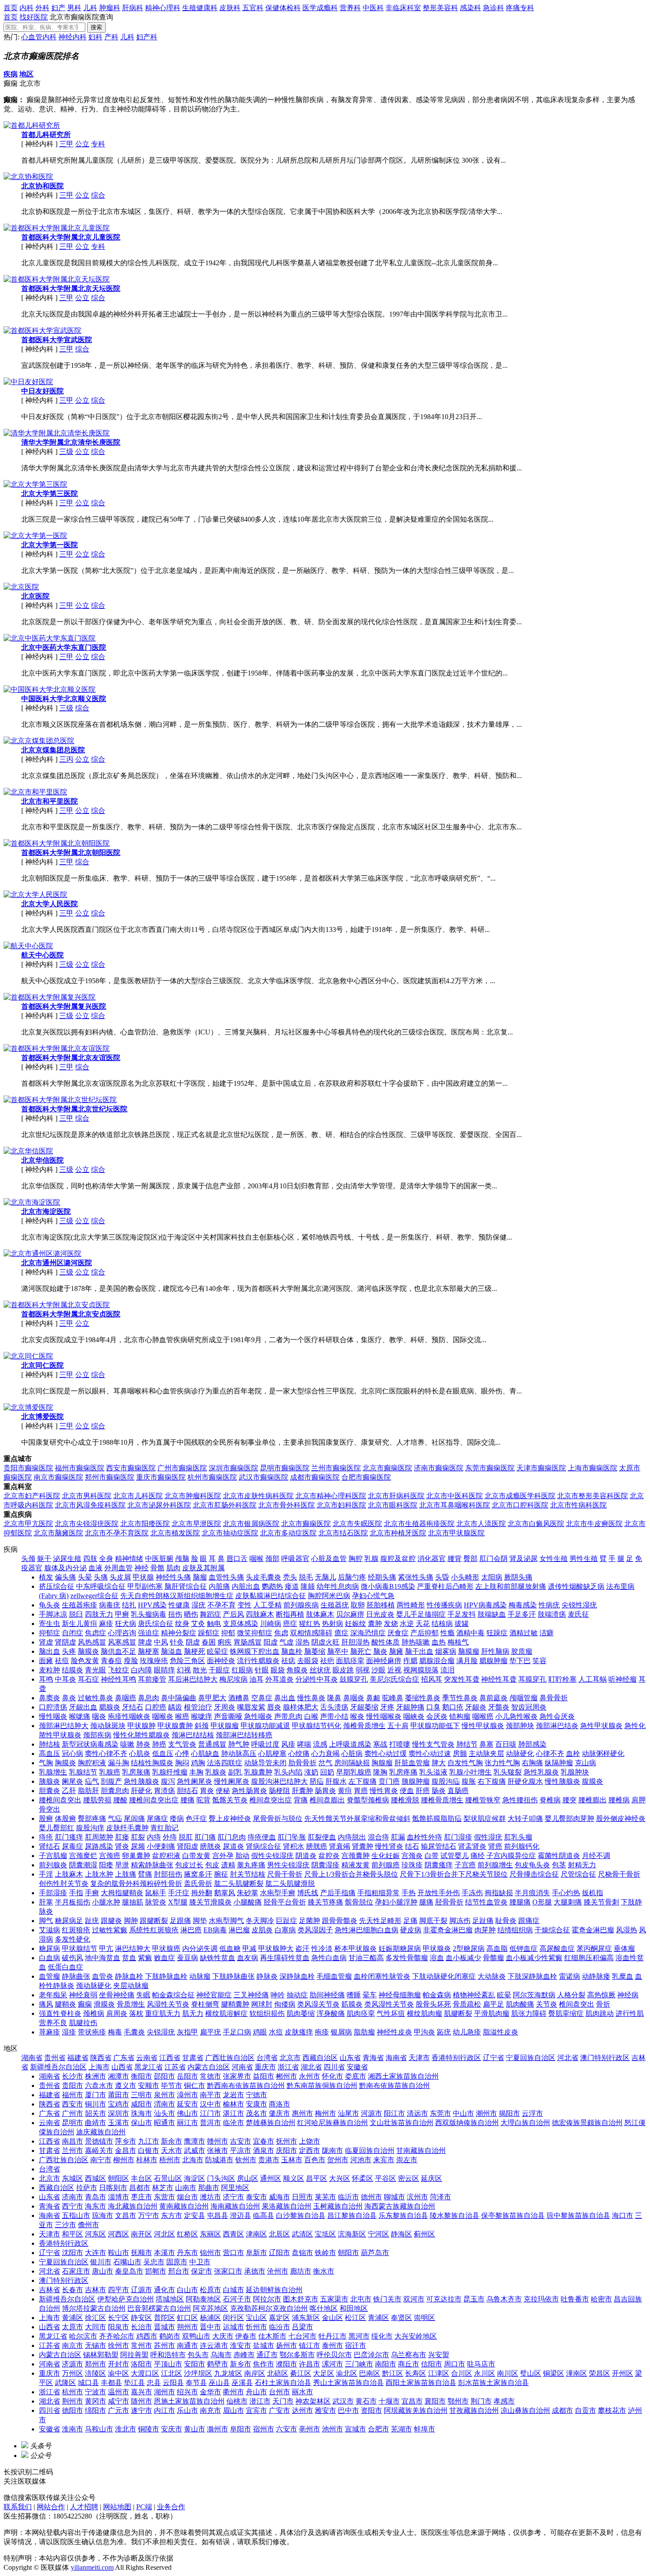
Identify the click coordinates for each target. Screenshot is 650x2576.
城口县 (88, 2383)
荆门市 (481, 2401)
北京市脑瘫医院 (58, 1533)
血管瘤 (50, 1976)
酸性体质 (386, 1642)
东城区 (73, 2178)
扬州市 (287, 2345)
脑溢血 (172, 1651)
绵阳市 (96, 2410)
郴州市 (287, 2076)
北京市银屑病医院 (251, 1524)
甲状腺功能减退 (265, 1726)
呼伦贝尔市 (334, 2355)
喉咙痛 (80, 1716)
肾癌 (495, 1846)
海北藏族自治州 (133, 2206)
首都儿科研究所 (46, 135)
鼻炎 (69, 1698)
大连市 (96, 2253)
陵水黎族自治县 (455, 2215)
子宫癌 (465, 1865)
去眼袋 (308, 1661)
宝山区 (256, 2318)
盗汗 (302, 1948)
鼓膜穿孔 (354, 1679)
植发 (46, 1577)
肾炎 (122, 1846)
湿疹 (69, 2032)
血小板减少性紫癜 (534, 1958)
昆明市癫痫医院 (285, 1468)
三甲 (66, 144)
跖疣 (444, 2032)
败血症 (164, 1958)
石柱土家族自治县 (283, 2383)
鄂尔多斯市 (297, 2355)
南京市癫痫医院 (58, 1477)
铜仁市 (195, 2086)
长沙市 (73, 2076)
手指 (76, 1893)
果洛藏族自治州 (287, 2206)
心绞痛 (299, 1754)
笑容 (539, 1661)
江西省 (170, 2058)
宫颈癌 (110, 1856)
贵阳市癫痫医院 (28, 1468)
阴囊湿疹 (325, 1865)
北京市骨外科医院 (287, 1505)
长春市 (73, 2290)
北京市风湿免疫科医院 (90, 1505)
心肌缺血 (205, 1754)
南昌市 (73, 2141)
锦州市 (210, 2253)
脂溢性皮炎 (501, 2032)
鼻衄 (373, 1698)
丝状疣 (320, 1670)
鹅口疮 (453, 1707)
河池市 (361, 2160)
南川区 (508, 2373)
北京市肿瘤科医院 (193, 1496)
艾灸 (198, 1624)
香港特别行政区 (456, 2058)
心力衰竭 (325, 1754)
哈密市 (601, 2299)
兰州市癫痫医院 (336, 1468)
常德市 (210, 2076)
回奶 (327, 1772)
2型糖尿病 (469, 1948)
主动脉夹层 (486, 1754)
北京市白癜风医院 (536, 1524)
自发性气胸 (465, 1763)
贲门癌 (389, 1781)
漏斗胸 (119, 1763)
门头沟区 (221, 2178)
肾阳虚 (187, 1846)
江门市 (210, 2113)
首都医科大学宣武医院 (57, 340)
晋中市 (210, 2327)
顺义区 (294, 2178)
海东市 (96, 2206)
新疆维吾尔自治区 (58, 2067)
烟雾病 (446, 1651)
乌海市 (221, 2355)
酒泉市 (264, 2150)
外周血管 (119, 1568)
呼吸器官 (295, 1559)
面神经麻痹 (384, 1661)
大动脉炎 (492, 1976)
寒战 (380, 1744)
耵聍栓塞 (562, 1679)
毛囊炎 (134, 2032)
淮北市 (126, 2429)
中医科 (373, 8)
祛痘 (62, 1661)
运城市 (233, 2327)
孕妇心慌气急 (373, 1596)
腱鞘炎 (65, 2004)
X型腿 (178, 1902)
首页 (11, 8)
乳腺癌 (110, 1772)
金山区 (333, 2318)
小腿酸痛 (248, 1902)
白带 (432, 1856)
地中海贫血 (103, 1958)
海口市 (623, 2215)
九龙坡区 (228, 2373)
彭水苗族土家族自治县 (493, 2383)
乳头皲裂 (508, 1772)
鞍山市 (119, 2253)
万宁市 (149, 2215)
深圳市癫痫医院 (233, 1468)
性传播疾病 (444, 1605)
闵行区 (233, 2318)
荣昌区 (600, 2373)
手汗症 (179, 1893)
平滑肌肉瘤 (492, 2013)
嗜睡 (354, 1995)
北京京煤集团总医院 (53, 750)
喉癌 (182, 1716)
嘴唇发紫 (251, 1707)
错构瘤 (460, 1716)
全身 (106, 1559)
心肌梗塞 (272, 1754)
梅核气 (458, 1642)
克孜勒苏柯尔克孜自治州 (269, 2308)
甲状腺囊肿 (175, 1726)
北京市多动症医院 (288, 1533)
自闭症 (73, 1633)
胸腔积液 (92, 1763)
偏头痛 (65, 1577)
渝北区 (347, 2373)
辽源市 (141, 2290)
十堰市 (389, 2401)
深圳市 (119, 2113)
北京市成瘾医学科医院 (520, 1496)
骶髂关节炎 (230, 1800)
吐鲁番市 (575, 2299)
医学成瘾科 (320, 8)
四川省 (334, 2067)
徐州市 (119, 2345)
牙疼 (387, 1707)
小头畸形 (465, 1577)
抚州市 (287, 2141)
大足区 (324, 2373)
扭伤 (175, 1614)
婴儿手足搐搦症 (421, 1614)
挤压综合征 (57, 1586)
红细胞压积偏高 (589, 1958)
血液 (96, 1568)
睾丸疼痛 (251, 1865)
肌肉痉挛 (361, 2013)
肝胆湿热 (356, 1642)
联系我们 (18, 2507)
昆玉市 (474, 2299)
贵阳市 (73, 2086)
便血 (407, 1791)
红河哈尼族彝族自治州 (333, 2123)
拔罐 (462, 1624)
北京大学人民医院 (50, 904)
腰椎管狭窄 (483, 1800)
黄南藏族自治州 (184, 2206)
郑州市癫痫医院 (110, 1477)
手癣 (92, 1893)
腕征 (221, 1874)
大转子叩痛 (525, 1818)
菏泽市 (440, 2197)
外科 (42, 8)
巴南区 (370, 2373)
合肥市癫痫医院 (366, 1477)
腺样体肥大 (301, 1707)
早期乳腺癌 (354, 1772)
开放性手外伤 (439, 1893)
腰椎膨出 (593, 1800)
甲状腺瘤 (225, 1726)
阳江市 (394, 2113)
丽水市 (302, 2392)
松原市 (210, 2290)
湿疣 (199, 1605)
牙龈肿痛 (410, 1707)
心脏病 (352, 1754)
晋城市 (164, 2327)
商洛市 (279, 2104)
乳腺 (371, 1559)
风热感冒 (92, 1642)
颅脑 (182, 1559)
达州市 (302, 2410)
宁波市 (96, 2392)
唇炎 (274, 1707)
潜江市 (260, 2401)
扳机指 (593, 1893)
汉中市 (210, 2104)
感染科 (470, 8)
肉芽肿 (485, 1930)
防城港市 (219, 2160)
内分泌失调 (200, 1948)
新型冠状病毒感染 (90, 1744)
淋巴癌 (191, 1930)
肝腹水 (336, 1781)
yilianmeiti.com (92, 2567)
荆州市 (73, 2401)
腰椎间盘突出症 (154, 1800)
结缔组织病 (515, 1930)
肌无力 (193, 2013)
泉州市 (164, 2095)
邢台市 (179, 2271)
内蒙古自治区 (209, 2067)
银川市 (101, 2262)
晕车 (370, 1995)
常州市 (141, 2345)
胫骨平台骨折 (285, 1902)
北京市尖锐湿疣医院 (87, 1524)
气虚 (287, 1642)
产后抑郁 (424, 1633)
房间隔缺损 (352, 1763)
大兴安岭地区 (416, 2336)
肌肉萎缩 (301, 2013)
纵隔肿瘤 (559, 1763)
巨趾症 (287, 1921)
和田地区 (354, 2308)
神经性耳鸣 (119, 1679)
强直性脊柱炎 (60, 2013)
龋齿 (175, 1707)
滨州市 (417, 2197)
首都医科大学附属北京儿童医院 (71, 237)
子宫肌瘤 (53, 1856)
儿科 (90, 8)
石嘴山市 (127, 2262)
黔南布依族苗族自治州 (394, 2086)
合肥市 (379, 2429)
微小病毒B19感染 (388, 1586)
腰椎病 (619, 1800)
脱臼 (76, 1614)
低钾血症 (524, 1948)
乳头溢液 (433, 1772)
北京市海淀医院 (46, 1212)
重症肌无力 (163, 2013)
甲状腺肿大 (276, 1948)
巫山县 (219, 2383)
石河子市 (237, 2299)
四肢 (90, 1559)
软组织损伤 (267, 2013)
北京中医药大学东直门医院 (64, 647)
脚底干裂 (433, 1921)
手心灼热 (566, 1893)
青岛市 (96, 2197)
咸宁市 (119, 2401)
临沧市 (233, 2123)
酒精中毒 (470, 1633)
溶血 (437, 1958)
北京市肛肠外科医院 (225, 1505)
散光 (200, 1670)
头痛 (101, 1577)
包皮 (212, 1865)
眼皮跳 (343, 1670)
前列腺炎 (53, 1865)
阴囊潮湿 (83, 1865)
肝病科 (133, 8)
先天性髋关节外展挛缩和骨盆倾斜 (357, 1818)
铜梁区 (554, 2373)
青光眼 (96, 1670)
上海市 (99, 2067)
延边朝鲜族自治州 (274, 2290)
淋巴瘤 (239, 1930)
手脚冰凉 (53, 1614)
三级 (66, 452)
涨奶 (311, 1772)
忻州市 (256, 2327)
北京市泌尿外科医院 (159, 1505)
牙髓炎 (499, 1707)
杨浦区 (210, 2318)
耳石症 (88, 1679)
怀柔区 (363, 2178)
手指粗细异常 (379, 1893)
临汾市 (279, 2327)
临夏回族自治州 (370, 2150)
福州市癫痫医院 (80, 1468)
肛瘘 (122, 1837)
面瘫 (46, 1661)
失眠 (143, 1995)
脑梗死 (195, 1651)
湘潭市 (119, 2076)
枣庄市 (141, 2197)
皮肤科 (230, 8)
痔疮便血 (262, 1837)
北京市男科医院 (87, 1496)
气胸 (46, 1763)
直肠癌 (458, 1791)
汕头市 (164, 2113)
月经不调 (596, 1856)
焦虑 (281, 1633)
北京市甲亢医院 (28, 1524)
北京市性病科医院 (578, 1505)
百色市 (315, 2160)
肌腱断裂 (458, 2013)
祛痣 (288, 1661)
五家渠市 (334, 2299)
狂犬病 (126, 1624)
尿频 (138, 1846)
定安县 (195, 2215)
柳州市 (124, 2160)
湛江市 (233, 2113)
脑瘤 (200, 1577)
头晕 (85, 1577)
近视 (394, 1670)
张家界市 (237, 2076)
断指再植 (290, 1614)
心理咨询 (122, 1633)
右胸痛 (532, 1763)
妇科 (96, 37)
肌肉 (173, 1568)
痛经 (478, 1856)
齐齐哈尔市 (117, 2336)
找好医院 (34, 17)
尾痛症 (157, 1818)
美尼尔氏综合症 (394, 1679)
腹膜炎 (593, 1781)
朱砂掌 (248, 1893)
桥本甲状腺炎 (356, 1948)
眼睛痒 (164, 1670)
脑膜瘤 (469, 1651)
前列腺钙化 (522, 1846)
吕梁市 (302, 2327)
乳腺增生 (53, 1772)
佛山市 (187, 2113)
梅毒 (115, 2032)
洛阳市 (141, 2364)
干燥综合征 (552, 1930)
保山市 (141, 2123)
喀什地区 (324, 2308)
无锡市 (96, 2345)
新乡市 (241, 2364)
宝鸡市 (119, 2104)
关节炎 (547, 2004)
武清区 (302, 2234)
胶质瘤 (522, 1651)
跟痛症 (529, 1921)
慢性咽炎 (53, 1716)
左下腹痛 (363, 1781)
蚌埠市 (424, 2429)
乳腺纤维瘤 (170, 1772)
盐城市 (264, 2345)
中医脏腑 (159, 1559)
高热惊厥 (601, 1995)
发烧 (391, 1624)
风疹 (288, 1744)
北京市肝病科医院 (396, 1496)
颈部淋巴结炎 (557, 1726)
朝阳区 (119, 2178)
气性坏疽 (391, 2013)
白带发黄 (196, 1856)
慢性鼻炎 (311, 1698)
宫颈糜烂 (83, 1856)
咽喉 (256, 1559)
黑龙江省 (149, 2067)
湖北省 (311, 2067)
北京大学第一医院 (50, 545)
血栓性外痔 (424, 1837)
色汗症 (196, 1818)
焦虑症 (96, 1633)
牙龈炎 (476, 1707)
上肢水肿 (99, 1874)
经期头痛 (382, 1577)
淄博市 (119, 2197)
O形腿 (542, 1902)
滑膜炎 (104, 2004)
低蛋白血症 (65, 1967)
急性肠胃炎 (249, 1791)
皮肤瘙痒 (299, 2032)
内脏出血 (246, 1586)
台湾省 (267, 2058)
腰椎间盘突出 (60, 1800)
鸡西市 (147, 2336)
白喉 (311, 1716)
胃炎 (207, 1791)
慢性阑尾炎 (232, 1781)
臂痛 (145, 1874)
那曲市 (209, 2188)
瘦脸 (131, 1661)
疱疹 (322, 2032)
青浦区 (379, 2318)
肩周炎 (117, 2013)
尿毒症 (73, 1846)
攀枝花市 (612, 2410)
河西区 (119, 2234)
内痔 (154, 1837)
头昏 (442, 1577)
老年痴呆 (53, 1995)
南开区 (141, 2234)
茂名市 (256, 2113)
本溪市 (164, 2253)
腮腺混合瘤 (437, 1661)
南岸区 (255, 2373)
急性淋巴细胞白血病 (367, 1930)
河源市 (371, 2113)
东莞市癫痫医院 (490, 1468)
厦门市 (96, 2095)
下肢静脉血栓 (166, 1976)
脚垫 (200, 1921)
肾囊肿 (363, 1846)
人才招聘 (84, 2507)
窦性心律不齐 (106, 1754)
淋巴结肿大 (133, 1948)
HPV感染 (152, 1605)
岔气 (325, 1763)
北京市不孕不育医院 (117, 1533)
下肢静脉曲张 (233, 1976)
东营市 (164, 2197)
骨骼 (157, 1568)
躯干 (44, 1559)
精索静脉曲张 (152, 1865)
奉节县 (196, 2383)
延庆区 (432, 2178)
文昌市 (126, 2215)
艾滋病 (50, 1930)
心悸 (182, 1754)
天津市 (419, 2058)
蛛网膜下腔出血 (255, 1651)
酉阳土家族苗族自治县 (421, 2383)
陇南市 (333, 2150)
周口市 (455, 2364)
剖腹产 (111, 1781)
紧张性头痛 (416, 1577)
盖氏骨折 (198, 1883)
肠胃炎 (325, 1791)
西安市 (73, 2104)
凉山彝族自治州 (525, 2410)
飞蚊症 (119, 1670)
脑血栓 (292, 1651)
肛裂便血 (322, 1837)
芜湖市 (401, 2429)
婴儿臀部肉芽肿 (570, 1818)
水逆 (407, 1624)
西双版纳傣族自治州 (467, 2123)
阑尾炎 (73, 1781)
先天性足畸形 (380, 1921)
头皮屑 (120, 1577)
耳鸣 (46, 1679)
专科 (98, 144)
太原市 (73, 2327)
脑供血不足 (119, 1651)
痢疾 (225, 1642)
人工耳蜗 (593, 1679)
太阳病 (492, 1577)
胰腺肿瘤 (416, 1781)
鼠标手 (156, 1893)
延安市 (187, 2104)
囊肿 (375, 1624)
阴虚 (193, 1642)
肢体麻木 (320, 1614)
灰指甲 (187, 2032)
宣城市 (356, 2429)
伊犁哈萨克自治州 (126, 2299)
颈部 (272, 1559)
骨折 (603, 2004)
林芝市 (163, 2188)
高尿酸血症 (557, 1948)
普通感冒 (212, 1744)
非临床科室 (403, 8)
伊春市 (246, 2336)
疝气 (92, 1781)
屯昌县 (218, 2215)
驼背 (203, 1800)
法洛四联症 (225, 1763)
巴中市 (348, 2410)
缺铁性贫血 (218, 1958)
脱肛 (186, 1837)
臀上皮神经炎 (230, 1818)
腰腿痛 (520, 1902)
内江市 (164, 2410)
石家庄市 (76, 2271)
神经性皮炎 (394, 2032)
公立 (82, 144)
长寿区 (416, 2373)
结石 (412, 1846)
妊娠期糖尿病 (400, 1948)
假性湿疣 (488, 1837)
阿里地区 (235, 2188)
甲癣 (122, 1614)
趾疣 (92, 1921)
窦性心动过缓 (386, 1754)
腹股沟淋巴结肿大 (279, 1781)
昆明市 (73, 2123)
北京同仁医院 (42, 1365)
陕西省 (101, 2058)
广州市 (73, 2113)
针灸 (177, 1642)
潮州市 (486, 2113)
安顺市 (149, 2086)
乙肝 (69, 1791)
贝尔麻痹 (350, 1614)
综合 (98, 195)
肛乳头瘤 (518, 1837)
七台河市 (302, 2336)
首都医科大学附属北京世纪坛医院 (74, 1109)
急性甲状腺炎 (601, 1726)
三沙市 (65, 2225)
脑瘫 (396, 1651)
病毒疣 (110, 1605)
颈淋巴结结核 (193, 1735)
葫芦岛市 (375, 2253)
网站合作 (51, 2507)
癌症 (290, 1624)
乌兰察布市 (409, 2355)
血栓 (573, 1754)
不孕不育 (222, 1605)
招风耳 (432, 1679)
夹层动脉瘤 (131, 1986)
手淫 (46, 1874)
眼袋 (278, 1670)
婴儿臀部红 (57, 1828)
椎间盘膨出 (327, 1800)
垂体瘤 (624, 1948)
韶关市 (96, 2113)
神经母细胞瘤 (400, 1995)
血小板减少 (463, 1958)
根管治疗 (198, 1707)
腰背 (455, 1559)
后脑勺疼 (352, 1577)
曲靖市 (96, 2123)
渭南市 (164, 2104)
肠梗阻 (279, 1791)
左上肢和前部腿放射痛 (511, 1586)
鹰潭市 (195, 2141)
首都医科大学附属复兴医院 (64, 1006)
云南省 (147, 2058)
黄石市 (366, 2401)
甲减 (249, 1948)
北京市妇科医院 (341, 1505)
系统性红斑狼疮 (154, 1930)
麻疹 (106, 1624)
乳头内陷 (288, 1772)
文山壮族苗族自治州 (401, 2123)
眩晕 (504, 1995)
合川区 (462, 2373)
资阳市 (371, 2410)
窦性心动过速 (430, 1754)
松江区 (356, 2318)
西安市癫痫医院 (131, 1468)
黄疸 (345, 1791)
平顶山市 (168, 2364)
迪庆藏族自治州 (101, 2132)
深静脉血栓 (297, 1976)
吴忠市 (154, 2262)
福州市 (73, 2095)
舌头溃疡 (334, 1707)
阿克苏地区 (210, 2308)
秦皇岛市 (129, 2271)
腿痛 (426, 1902)
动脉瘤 (200, 1976)
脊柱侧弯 (205, 2004)
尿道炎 (233, 1846)
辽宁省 (493, 2058)
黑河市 (359, 2336)
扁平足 (493, 2004)
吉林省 (50, 2290)
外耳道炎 (279, 1679)
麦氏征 (578, 1614)
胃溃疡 (164, 1791)
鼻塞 (486, 1744)
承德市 (255, 2271)
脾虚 (145, 1642)
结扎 (129, 1605)
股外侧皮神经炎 (621, 1818)
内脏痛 (219, 1586)
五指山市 (76, 2215)
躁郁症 (209, 1633)
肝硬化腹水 (525, 1781)
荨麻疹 (50, 2032)
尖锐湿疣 (161, 2032)
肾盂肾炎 (472, 1846)
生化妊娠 (386, 1856)
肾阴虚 (65, 1642)
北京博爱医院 (42, 1417)
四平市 (119, 2290)
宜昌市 (412, 2401)
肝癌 (423, 1791)
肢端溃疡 (552, 1614)
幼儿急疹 (467, 2032)
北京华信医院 (42, 1160)
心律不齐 (550, 1754)
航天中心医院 (42, 955)
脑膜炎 (88, 1651)
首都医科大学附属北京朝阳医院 (71, 853)
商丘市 (409, 2364)
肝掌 (46, 1902)
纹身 (182, 1624)
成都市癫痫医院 (315, 1477)
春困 (209, 1642)
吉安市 (241, 2141)
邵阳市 (164, 2076)
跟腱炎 (111, 1921)
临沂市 (348, 2197)
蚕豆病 (187, 1958)
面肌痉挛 (350, 1661)
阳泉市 (119, 2327)
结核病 (442, 1624)
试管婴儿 (455, 1856)
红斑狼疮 (76, 1930)
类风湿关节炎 (318, 2004)
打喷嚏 (400, 1744)
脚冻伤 (460, 1921)
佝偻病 (285, 2004)
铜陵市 (149, 2429)
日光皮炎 (380, 1614)
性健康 (179, 1605)
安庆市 (172, 2429)
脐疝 (317, 1781)
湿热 (302, 1642)
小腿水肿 (106, 1902)
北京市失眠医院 (357, 1524)
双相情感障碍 (311, 1633)
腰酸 (120, 1800)
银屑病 (341, 2032)
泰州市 (333, 2345)
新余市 (172, 2141)
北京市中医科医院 (455, 1496)
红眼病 (242, 1670)
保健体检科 (283, 8)
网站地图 (117, 2507)
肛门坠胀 (292, 1837)
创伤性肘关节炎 (64, 1883)
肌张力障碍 (529, 2013)
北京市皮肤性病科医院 (258, 1496)
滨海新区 (352, 2234)
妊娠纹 (356, 1624)
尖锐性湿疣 (579, 1605)
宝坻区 (325, 2234)
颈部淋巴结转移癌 (244, 1735)
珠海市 (141, 2113)
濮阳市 (287, 2364)
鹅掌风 (225, 1893)
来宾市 (384, 2160)
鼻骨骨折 (554, 1698)
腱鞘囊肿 (235, 2004)
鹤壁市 (218, 2364)
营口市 (233, 2253)
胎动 (242, 1856)
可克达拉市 (444, 2299)
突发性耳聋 (462, 1679)
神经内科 (73, 37)
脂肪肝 (88, 1791)
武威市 (195, 2150)
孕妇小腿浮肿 (396, 1902)
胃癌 (361, 1791)
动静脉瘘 (596, 1976)
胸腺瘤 (382, 1763)
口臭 (433, 1707)
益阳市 (264, 2076)
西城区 (96, 2178)
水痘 (276, 2032)
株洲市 (96, 2076)
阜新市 (256, 2253)
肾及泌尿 (524, 1559)
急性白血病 (329, 1958)
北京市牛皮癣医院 (594, 1524)
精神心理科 (163, 8)
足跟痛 (180, 1921)
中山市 (463, 2113)
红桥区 (187, 2234)
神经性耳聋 (499, 1679)
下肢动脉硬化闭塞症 (444, 1976)
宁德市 (256, 2095)
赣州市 (218, 2141)
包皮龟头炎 (532, 1865)
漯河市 (333, 2364)
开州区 (623, 2373)
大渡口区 (145, 2373)
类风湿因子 (315, 1930)
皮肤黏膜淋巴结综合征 (271, 1596)
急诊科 (493, 8)
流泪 (447, 1670)
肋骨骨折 (302, 1763)
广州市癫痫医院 (182, 1468)
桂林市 (147, 2160)
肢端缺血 (492, 1614)
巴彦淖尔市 (371, 2355)
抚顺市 (141, 2253)
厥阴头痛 (518, 1577)
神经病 (628, 1995)
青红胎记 (164, 1828)
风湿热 (627, 1930)
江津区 (439, 2373)
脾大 (439, 1763)
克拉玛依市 (541, 2299)
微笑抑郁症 (255, 1633)
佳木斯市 (272, 2336)
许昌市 (310, 2364)
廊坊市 (301, 2271)
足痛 (410, 1921)
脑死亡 (361, 1651)
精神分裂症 (179, 1633)
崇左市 (407, 2160)
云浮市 (532, 2113)
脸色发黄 (85, 1661)
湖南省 (32, 2058)
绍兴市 (187, 2392)
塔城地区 (170, 2299)
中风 (161, 1642)
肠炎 (439, 1791)
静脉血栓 (129, 1976)
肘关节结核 (248, 1874)
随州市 (141, 2401)
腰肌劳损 (97, 1800)
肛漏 (398, 1837)
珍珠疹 (412, 1865)
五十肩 (398, 1726)
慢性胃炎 (384, 1791)
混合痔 (379, 1837)
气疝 (115, 1818)
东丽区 (210, 2234)
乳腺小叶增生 (470, 1772)
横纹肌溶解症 (226, 2013)
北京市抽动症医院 (230, 1533)
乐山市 (187, 2410)
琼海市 (103, 2215)
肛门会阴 (493, 1559)
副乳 (235, 1772)
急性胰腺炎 (141, 1781)
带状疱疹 (92, 2032)
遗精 (228, 1865)
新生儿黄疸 (80, 1624)
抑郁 (228, 1633)
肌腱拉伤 (83, 2023)
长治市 (141, 2327)
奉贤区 (401, 2318)
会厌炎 (437, 1716)
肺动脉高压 (239, 1754)
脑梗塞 (149, 1651)
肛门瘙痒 (69, 1837)
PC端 (144, 2507)
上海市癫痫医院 (593, 1468)
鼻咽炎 (354, 1698)
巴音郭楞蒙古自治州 (159, 2308)
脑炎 (380, 1651)
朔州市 (187, 2327)
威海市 (279, 2197)
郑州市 (96, 2364)
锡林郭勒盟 (101, 2355)
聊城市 (394, 2197)
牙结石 (133, 1707)
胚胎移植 (381, 1605)
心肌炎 (140, 1754)
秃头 (290, 1577)
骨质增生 (131, 2004)
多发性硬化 (73, 1939)
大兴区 (340, 2178)
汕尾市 (348, 2113)
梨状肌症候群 (485, 1818)
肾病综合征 (264, 1846)
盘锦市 (302, 2253)
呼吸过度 (265, 1744)
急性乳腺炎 (541, 1772)
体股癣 (65, 1818)
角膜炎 (297, 1670)
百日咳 (506, 1744)
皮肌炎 (262, 1930)
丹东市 (187, 2253)
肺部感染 (532, 1744)
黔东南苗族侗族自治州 (322, 2086)
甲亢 (106, 1948)
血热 (439, 1642)
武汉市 (343, 2401)
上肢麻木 (69, 1874)
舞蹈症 (210, 1614)
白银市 (149, 2150)
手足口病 (237, 2032)
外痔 (170, 1837)
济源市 (73, 2364)
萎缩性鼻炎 (423, 1698)
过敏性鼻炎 (96, 1698)
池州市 (333, 2429)
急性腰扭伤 (520, 1800)
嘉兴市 (141, 2392)
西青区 (233, 2234)
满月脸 (467, 1661)
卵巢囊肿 (136, 1856)
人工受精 (268, 1605)
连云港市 (214, 2345)
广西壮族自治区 (230, 2058)
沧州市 (278, 2271)
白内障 (141, 1670)
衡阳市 (141, 2076)
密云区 (409, 2178)
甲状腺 (143, 1577)
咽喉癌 (483, 1716)
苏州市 (164, 2345)
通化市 (164, 2290)
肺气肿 (239, 1744)
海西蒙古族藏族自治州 (400, 2206)
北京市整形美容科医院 (593, 1496)
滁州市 (218, 2429)
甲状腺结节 (80, 1948)
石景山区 (168, 2178)
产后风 (233, 1614)
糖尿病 (50, 1948)
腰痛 (187, 1800)
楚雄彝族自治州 (271, 2123)
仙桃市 (237, 2401)
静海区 (401, 2234)
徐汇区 (96, 2318)
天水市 (172, 2150)
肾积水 (294, 1846)
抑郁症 (50, 1633)
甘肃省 (193, 2058)
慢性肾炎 (389, 1846)
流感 (320, 1744)
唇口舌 (237, 1559)
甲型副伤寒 (145, 1586)
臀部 (470, 1559)
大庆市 (223, 2336)
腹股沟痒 (90, 1828)
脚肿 (131, 1921)
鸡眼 (260, 2032)
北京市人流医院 (481, 1524)
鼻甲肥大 (212, 1698)
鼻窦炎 (50, 1698)
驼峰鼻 (393, 1698)
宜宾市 (256, 2410)
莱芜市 (325, 2197)
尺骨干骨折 (285, 1874)
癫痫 (85, 2004)
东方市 (172, 2215)
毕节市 (172, 2086)
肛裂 (138, 1837)
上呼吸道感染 (350, 1744)
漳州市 (187, 2095)
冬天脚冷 (260, 1921)
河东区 (96, 2234)
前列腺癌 (386, 1865)
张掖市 (218, 2150)
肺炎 (143, 1744)
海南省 (396, 2058)
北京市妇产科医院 (32, 1496)
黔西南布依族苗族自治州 (246, 2086)
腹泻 (168, 1781)
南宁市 (101, 2160)
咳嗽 (127, 1744)
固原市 (177, 2262)
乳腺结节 (83, 1772)
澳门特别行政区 (605, 2058)
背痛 (301, 1800)
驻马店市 (481, 2364)
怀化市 (333, 2076)
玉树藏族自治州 (338, 2206)
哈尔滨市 (83, 2336)
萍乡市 (126, 2141)
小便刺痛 (161, 1846)
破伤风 (73, 1958)
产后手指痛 (338, 1893)
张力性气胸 (502, 1763)
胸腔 (356, 1559)
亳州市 (310, 2429)
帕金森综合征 (173, 1995)
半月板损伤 (73, 1902)
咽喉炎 (163, 1716)
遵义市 (126, 2086)
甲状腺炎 (437, 1948)
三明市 (141, 2095)
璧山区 (531, 2373)
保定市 (202, 2271)
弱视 (363, 1670)
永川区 (485, 2373)
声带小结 (334, 1716)
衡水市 (324, 2271)
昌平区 (317, 2178)
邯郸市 (156, 2271)
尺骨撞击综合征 (534, 1874)
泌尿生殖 (67, 1559)
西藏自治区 (320, 2058)
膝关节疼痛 (325, 1902)
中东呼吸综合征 (101, 1586)
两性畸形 (411, 1605)
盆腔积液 (166, 1856)
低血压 (163, 1754)
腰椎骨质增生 (442, 1800)
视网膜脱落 (421, 1670)
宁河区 (379, 2234)
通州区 (271, 2178)
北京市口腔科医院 (520, 1505)
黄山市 (195, 2429)
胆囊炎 (50, 1791)
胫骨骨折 (449, 1902)
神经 (141, 1568)
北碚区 (278, 2373)
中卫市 (200, 2262)
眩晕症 (218, 1651)
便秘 (223, 1791)
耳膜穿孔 (532, 1679)
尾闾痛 (134, 1818)
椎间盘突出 (577, 2004)
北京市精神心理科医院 (331, 1496)
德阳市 (73, 2410)
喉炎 (357, 1716)
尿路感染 (99, 1846)
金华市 (210, 2392)
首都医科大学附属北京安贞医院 (71, 1314)
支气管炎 (182, 1744)
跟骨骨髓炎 (340, 1921)
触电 (214, 1624)
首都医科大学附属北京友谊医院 (71, 1058)
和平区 (73, 2234)
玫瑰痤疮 (154, 1661)
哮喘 (304, 1744)
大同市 (96, 2327)
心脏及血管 (329, 1559)
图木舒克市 (301, 2299)
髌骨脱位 (359, 1902)
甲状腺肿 (141, 1726)
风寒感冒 (122, 1642)
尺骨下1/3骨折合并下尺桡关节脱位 (454, 1874)
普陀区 (164, 2318)
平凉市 (241, 2150)
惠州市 (302, 2113)
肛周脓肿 (99, 1837)
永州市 (310, 2076)
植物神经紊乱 (474, 1995)
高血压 (50, 1754)
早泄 (122, 1865)
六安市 (287, 2429)
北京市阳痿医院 (145, 1524)
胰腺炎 (50, 1781)
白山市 (187, 2290)
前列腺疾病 (301, 1605)
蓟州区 (424, 2234)
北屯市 (361, 2299)
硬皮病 (411, 1930)
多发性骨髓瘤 (407, 1958)
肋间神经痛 (327, 1995)
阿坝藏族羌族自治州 (416, 2410)
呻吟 (278, 1995)
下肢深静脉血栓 (532, 1976)
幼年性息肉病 (338, 1586)
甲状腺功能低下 (435, 1726)
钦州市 (246, 2160)
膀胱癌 (317, 1846)
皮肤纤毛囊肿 (127, 1828)
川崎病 (271, 1624)
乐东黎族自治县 (403, 2215)
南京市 (73, 2345)
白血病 (50, 1958)
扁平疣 (210, 2032)
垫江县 (134, 2383)
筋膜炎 (352, 2004)
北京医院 (35, 596)
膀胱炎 (210, 1846)
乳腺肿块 (575, 1772)
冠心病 (73, 1754)
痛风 (46, 2004)
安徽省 (357, 2067)
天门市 (283, 2401)
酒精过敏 (524, 1633)
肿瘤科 (110, 8)
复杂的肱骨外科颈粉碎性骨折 (136, 1883)
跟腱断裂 (154, 1921)
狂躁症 (497, 1633)
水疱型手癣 (278, 1893)
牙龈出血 (83, 1707)
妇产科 (147, 37)
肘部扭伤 (168, 1874)
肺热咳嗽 (416, 1642)
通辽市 (267, 2355)
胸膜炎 (65, 1763)
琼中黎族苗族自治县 (578, 2215)
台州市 (279, 2392)
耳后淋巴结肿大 (193, 1679)
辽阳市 (279, 2253)
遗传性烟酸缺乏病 (576, 1586)
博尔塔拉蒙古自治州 (94, 2308)
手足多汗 (522, 1614)
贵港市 (269, 2160)
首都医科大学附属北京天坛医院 (71, 288)
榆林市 (233, 2104)
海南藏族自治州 (235, 2206)
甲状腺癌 (166, 1948)
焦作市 (264, 2364)
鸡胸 (198, 1763)
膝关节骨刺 (601, 1902)
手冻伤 (472, 1893)
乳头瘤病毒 (149, 1614)
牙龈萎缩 (364, 1707)
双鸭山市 (196, 2336)
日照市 (302, 2197)
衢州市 (233, 2392)
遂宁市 (141, 2410)
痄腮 (410, 1661)
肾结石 (50, 1846)
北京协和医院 (42, 186)
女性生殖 (554, 1559)
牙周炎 (225, 1707)
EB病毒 (215, 1930)
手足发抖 (462, 1614)
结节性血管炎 (486, 1902)
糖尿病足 (69, 1921)
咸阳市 (141, 2104)
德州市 (371, 2197)
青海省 (373, 2058)
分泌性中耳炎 (317, 1679)
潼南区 (577, 2373)
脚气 (46, 1921)
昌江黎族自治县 (352, 2215)
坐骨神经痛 (117, 1995)
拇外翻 (202, 1893)
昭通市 (164, 2123)
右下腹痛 (492, 1781)
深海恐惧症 (368, 1633)
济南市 (73, 2197)
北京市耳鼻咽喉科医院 (455, 1505)
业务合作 (171, 2507)
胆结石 (187, 1791)
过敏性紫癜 (110, 1930)
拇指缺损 (499, 1893)
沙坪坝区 (198, 2373)
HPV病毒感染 (485, 1605)
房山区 (248, 2178)
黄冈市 (96, 2401)
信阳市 (432, 2364)
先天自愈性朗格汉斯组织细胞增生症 (177, 1596)
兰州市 (73, 2150)
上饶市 (310, 2141)
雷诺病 (570, 1976)
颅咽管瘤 (524, 1698)
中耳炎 (65, 1679)
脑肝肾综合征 (186, 1586)
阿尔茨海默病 (534, 1995)
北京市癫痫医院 (387, 1468)
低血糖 (230, 1948)
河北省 (568, 2058)
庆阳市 (287, 2150)
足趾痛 (483, 1921)
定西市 (310, 2150)
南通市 (187, 2345)
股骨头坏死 (433, 2004)
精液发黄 (356, 1865)
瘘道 (292, 1586)
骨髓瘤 (493, 1958)
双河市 (414, 2299)
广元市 (119, 2410)
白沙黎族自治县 (301, 2215)
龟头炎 (50, 1605)
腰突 (570, 1800)
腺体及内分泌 (65, 1568)
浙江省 (288, 2067)
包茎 (559, 1865)
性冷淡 (322, 1948)
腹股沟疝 (446, 1781)
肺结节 (467, 1744)
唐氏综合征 (156, 1624)
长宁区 (119, 2318)
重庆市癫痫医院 (161, 1477)
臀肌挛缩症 (566, 2013)
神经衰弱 (83, 1995)
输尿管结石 (439, 1846)
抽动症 (297, 1995)
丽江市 (187, 2123)
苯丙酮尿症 (594, 1948)
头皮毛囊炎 (264, 1577)
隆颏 (308, 1586)
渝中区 (119, 2373)
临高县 (264, 2215)
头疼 (69, 1651)
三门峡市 (359, 2364)
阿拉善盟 (134, 2355)
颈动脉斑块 (108, 1726)
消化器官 (432, 1559)
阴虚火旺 (325, 1642)
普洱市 (210, 2123)
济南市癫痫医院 (439, 1468)
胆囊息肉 (115, 1791)
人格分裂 (571, 1995)
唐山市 (103, 2271)
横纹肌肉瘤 (424, 2013)
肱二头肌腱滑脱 (290, 1883)
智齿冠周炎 (529, 1707)
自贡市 (585, 2410)
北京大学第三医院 (50, 494)
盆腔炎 (329, 1856)
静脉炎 (267, 1976)
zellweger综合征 (94, 1596)
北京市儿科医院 (138, 1496)
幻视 (184, 1670)
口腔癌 (156, 1707)
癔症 (341, 1633)
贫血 (129, 1958)
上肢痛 (126, 1874)
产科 (111, 37)
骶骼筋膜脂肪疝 (437, 1818)
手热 (409, 1893)
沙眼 (379, 1670)
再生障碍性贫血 (285, 1958)
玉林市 (292, 2160)
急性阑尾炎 (195, 1781)
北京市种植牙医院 (398, 1533)
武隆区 (65, 2383)
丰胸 (196, 1772)
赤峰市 (244, 2355)
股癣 (46, 1818)
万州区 (73, 2373)
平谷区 (386, 2178)
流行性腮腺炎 (258, 1661)
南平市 (210, 2095)
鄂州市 (458, 2401)
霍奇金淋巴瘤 (593, 1930)
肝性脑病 (495, 1651)
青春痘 (111, 1661)
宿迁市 (356, 2345)
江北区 (172, 2373)
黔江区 (393, 2373)
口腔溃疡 (53, 1707)
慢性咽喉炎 (384, 1716)
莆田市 (119, 2095)
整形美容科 (440, 8)
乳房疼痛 (403, 1772)
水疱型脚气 (226, 1921)
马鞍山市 (99, 2429)
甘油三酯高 (366, 1958)
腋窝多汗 (198, 1874)
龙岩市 (233, 2095)
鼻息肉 (149, 1698)
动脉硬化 (520, 1754)
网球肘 (262, 2004)
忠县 (154, 2383)
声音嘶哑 (228, 1716)
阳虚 (271, 1642)
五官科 (253, 8)
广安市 (279, 2410)
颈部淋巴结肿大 (64, 1726)
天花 (423, 1624)
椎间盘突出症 (271, 1800)
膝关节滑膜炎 (210, 1902)
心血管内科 (39, 37)
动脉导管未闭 (265, 1763)
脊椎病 (550, 1800)
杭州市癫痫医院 (212, 1477)
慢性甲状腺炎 (483, 1726)
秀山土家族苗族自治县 (348, 2383)
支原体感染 (241, 1624)
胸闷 (182, 1763)
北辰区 (279, 2234)
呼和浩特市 (168, 2355)
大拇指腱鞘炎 (122, 1893)
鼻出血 (285, 1698)
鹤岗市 (170, 2336)
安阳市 (195, 2364)
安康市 (256, 2104)
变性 (245, 1605)
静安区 (141, 2318)
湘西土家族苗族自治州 (403, 2076)
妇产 (58, 8)
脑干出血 (419, 1651)
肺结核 (50, 1744)
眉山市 (233, 2410)
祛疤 (327, 1661)
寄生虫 (50, 1624)
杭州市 (73, 2392)
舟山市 (256, 2392)
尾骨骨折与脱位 (278, 1818)
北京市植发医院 (175, 1533)
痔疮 (46, 1837)
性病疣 (549, 1605)
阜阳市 (241, 2429)
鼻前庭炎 (493, 1698)
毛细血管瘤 (334, 1976)
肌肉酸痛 (520, 2004)
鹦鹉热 (272, 1586)
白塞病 (285, 1930)
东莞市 (440, 2113)
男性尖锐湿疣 (288, 1865)
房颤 (460, 1754)
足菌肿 (310, 1921)
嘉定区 (279, 2318)
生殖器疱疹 (80, 1605)
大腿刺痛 (568, 1902)
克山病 (585, 1763)
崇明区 (424, 2318)
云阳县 (173, 2383)
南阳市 (386, 2364)
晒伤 (191, 1614)
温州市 (119, 2392)
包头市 (198, 2355)
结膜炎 (73, 1670)
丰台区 (141, 2178)
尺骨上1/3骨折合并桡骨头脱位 (351, 1874)
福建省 (78, 2058)
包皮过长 (189, 1865)
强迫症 (149, 1633)
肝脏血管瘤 (412, 1763)
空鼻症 (262, 1698)
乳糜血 (623, 1976)
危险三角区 (187, 1661)
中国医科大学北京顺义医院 (64, 699)
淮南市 (73, 2429)
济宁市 (233, 2197)
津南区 (256, 2234)
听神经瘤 (623, 1679)
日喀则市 (113, 2188)
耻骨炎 (506, 1921)
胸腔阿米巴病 (329, 1596)
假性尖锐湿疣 (272, 1856)
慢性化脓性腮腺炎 (141, 1735)
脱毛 (306, 1577)
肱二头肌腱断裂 (239, 1883)
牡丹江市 (333, 2336)
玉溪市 (119, 2123)
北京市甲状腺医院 (456, 1533)
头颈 (28, 1559)
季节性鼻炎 (460, 1698)
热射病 (333, 1624)
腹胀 (469, 1781)
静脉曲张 (76, 1976)
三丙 (66, 759)
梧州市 (170, 2160)
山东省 (350, 2058)
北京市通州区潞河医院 (57, 1263)
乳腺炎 (216, 1772)
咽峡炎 (414, 1716)
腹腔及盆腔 (398, 1559)
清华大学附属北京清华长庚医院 (71, 442)
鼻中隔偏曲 (179, 1698)
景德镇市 (99, 2141)
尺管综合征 (578, 1874)
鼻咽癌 (126, 1698)
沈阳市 (73, 2253)
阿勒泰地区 (203, 2299)
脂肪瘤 (364, 2032)
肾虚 (46, 1642)
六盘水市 (99, 2086)
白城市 (233, 2290)
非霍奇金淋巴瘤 (448, 1930)
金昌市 (126, 2150)
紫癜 (145, 1958)
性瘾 (447, 1633)
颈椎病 (94, 2013)
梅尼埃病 (233, 1679)
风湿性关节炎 (168, 2004)
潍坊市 (210, 2197)
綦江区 (301, 2373)
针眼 (262, 1670)
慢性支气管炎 (433, 1744)
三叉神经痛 (251, 1995)
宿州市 (264, 2429)
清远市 (417, 2113)
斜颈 (202, 1726)
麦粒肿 (50, 1670)
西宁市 (73, 2206)
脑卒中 (338, 1651)
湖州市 (164, 2392)
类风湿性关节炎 (389, 2004)
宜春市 (264, 2141)
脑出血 (50, 1651)
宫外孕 (223, 1856)
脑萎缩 (315, 1651)
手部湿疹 (53, 1893)
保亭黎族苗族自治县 (513, 2215)
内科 (27, 8)
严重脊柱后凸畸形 (445, 1586)
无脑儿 (325, 1577)
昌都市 (140, 2188)
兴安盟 (439, 2355)
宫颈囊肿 (356, 1856)
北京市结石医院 (343, 1533)
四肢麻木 (260, 1614)
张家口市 (228, 2271)
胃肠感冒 (248, 1642)
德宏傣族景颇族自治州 (587, 2123)
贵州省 (55, 2058)
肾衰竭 (340, 1846)
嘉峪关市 (99, 2150)
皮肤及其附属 (203, 1568)
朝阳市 (348, 2253)
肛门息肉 (232, 1837)
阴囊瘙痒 (439, 1865)
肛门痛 (205, 1837)
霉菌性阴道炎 (559, 1856)
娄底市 (356, 2076)
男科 (74, 8)
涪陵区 (96, 2373)
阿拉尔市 (267, 2299)
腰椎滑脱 (405, 1800)
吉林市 (96, 2290)
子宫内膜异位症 (511, 1856)
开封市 (119, 2364)
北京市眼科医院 (393, 1505)
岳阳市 (187, 2076)
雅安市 (325, 2410)
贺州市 (338, 2160)
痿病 (177, 1818)
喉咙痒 (202, 1716)
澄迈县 (241, 2215)
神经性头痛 (173, 1577)
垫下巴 (520, 1661)
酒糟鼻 (239, 1698)
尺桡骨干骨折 (619, 1874)
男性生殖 (584, 1559)
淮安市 (241, 2345)
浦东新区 (306, 2318)
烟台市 (187, 2197)
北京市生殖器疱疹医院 (419, 1524)
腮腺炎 (110, 1707)
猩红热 (310, 1624)
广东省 (124, 2058)
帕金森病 (437, 1995)
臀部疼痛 (92, 1818)
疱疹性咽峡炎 (129, 1716)
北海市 (193, 2160)
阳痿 (106, 1865)
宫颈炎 (412, 1856)
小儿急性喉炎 (516, 1716)
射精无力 (582, 1865)
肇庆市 (279, 2113)
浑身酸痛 (331, 2013)
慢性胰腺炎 (562, 1781)
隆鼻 (334, 1698)
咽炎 (99, 1716)
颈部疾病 (97, 1735)
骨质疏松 (467, 2004)
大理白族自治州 (525, 2123)
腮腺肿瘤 (493, 1661)
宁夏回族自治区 (531, 2058)
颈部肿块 (520, 1726)
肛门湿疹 (458, 1837)
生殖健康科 (200, 8)
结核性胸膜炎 (152, 1763)
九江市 (149, 2141)
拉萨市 (87, 2188)
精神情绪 (129, 1559)
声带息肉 (288, 1716)
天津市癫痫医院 (541, 1468)
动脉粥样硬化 (603, 1754)
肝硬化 (141, 1791)
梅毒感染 (523, 1605)
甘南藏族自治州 (421, 2150)
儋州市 (88, 2225)
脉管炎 (156, 1902)
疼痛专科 (520, 8)
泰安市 (256, 2197)
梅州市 (325, 2113)
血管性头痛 (226, 1577)
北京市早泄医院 (196, 1524)
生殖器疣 (335, 1605)
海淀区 (195, 2178)
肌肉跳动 (600, 2013)
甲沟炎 (424, 2032)
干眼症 (219, 1670)
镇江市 (310, 2345)
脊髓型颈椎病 (368, 1800)
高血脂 (497, 1948)
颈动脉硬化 (94, 1986)
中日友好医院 (42, 391)
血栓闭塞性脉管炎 (382, 1976)
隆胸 (380, 1772)
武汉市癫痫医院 (264, 1477)
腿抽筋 (133, 1902)
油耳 (256, 1679)
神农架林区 (313, 2401)
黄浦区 (73, 2318)
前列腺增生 (495, 1865)
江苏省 (175, 2067)
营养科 (350, 8)
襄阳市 (435, 2401)
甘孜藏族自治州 (474, 2410)
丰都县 (111, 2383)
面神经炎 (221, 1661)
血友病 (248, 1958)
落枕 (136, 2013)
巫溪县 (242, 2383)
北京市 (290, 2058)
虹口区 (187, 2318)
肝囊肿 (302, 1791)
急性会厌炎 (557, 1716)
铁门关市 (387, 2299)
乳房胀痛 (136, 1772)
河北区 (164, 2234)
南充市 (210, 2410)
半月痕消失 (532, 1893)
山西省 (122, 2067)
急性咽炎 (258, 1716)
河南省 (242, 2067)
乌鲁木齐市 (504, 2299)
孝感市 (504, 2401)
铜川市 (96, 2104)
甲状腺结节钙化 (317, 1726)
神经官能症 (214, 1995)
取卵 (358, 1605)
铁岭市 (325, 2253)
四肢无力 (99, 1614)
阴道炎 (306, 1856)
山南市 (186, 2188)
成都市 (562, 2410)
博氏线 (308, 1893)
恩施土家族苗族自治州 (189, 2401)
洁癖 (547, 1633)
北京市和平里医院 (50, 801)
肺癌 (159, 1744)
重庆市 (265, 2067)
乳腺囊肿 (258, 1772)
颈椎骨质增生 (364, 1726)
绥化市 (382, 2336)
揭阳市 (509, 2113)
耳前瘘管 (152, 1679)
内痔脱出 (352, 1837)
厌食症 (398, 1633)
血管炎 (103, 1976)
